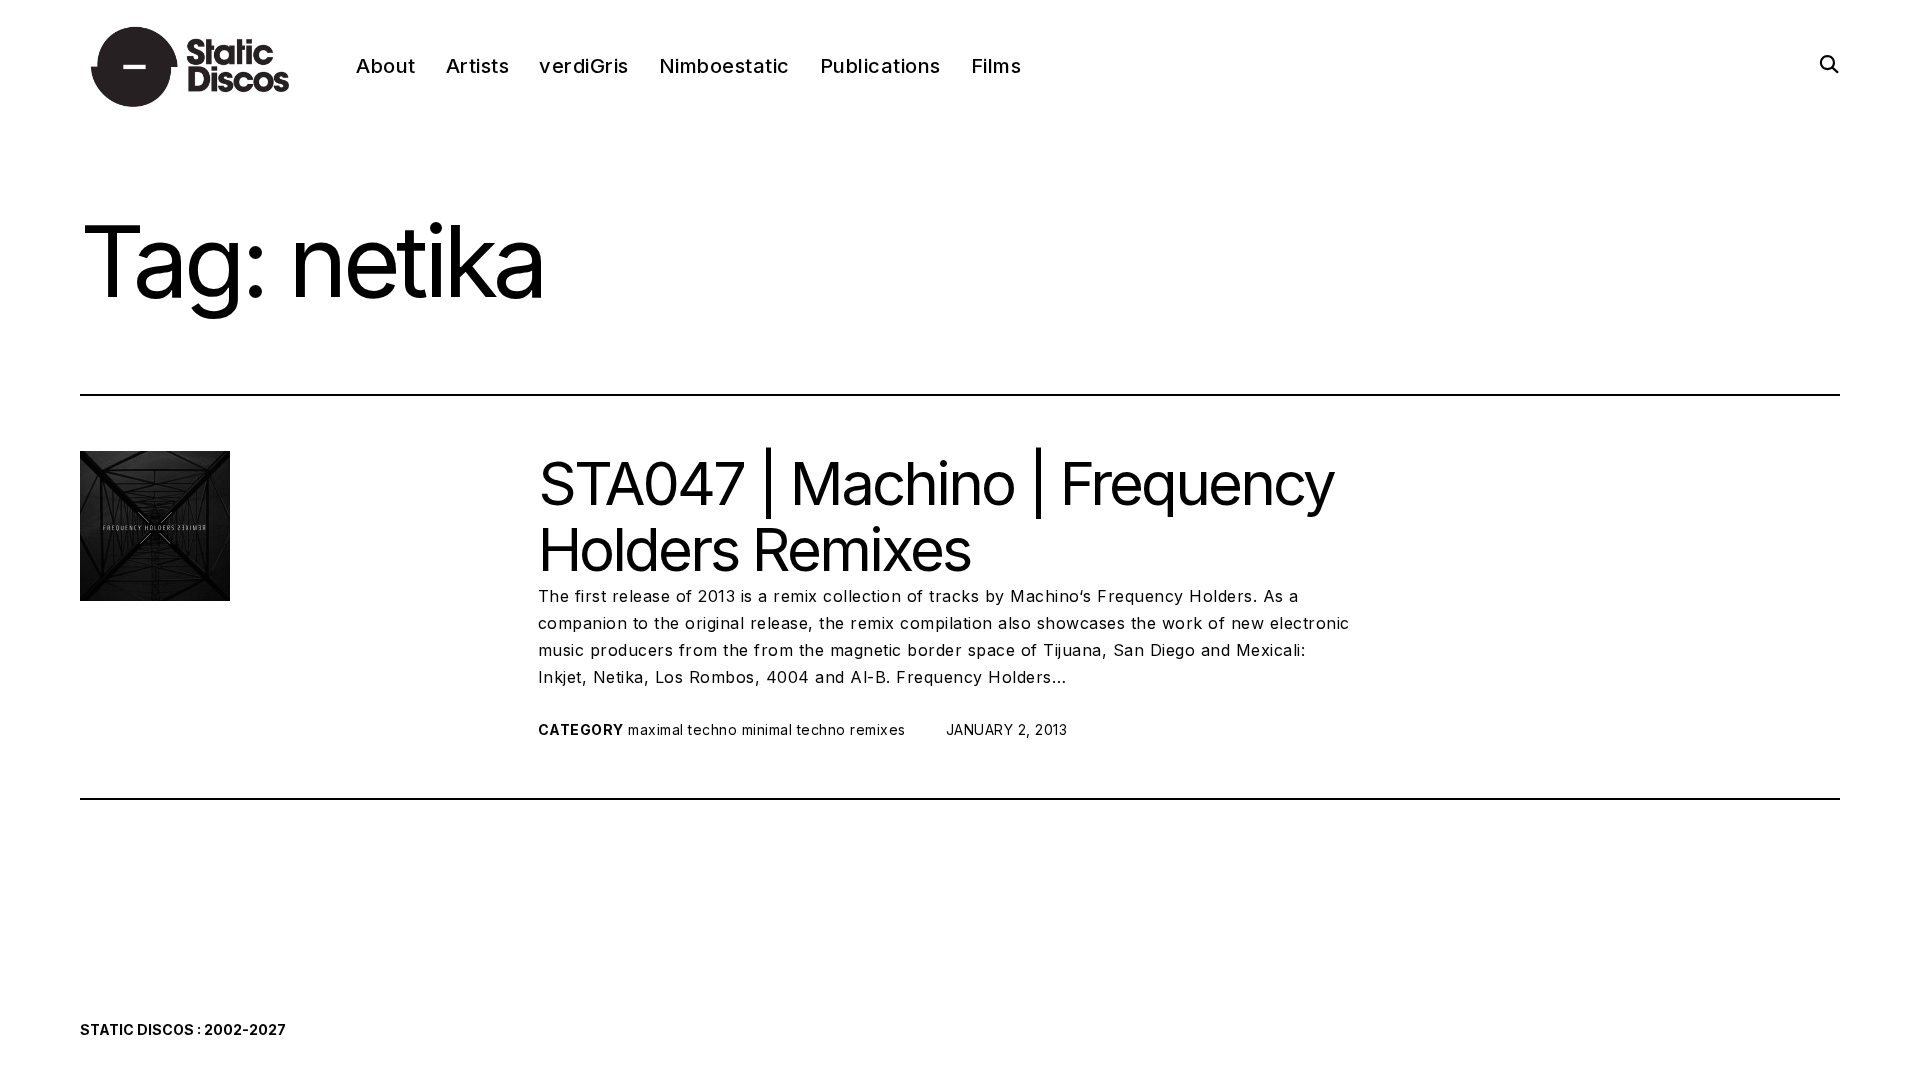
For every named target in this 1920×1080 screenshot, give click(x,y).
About (386, 66)
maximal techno (682, 729)
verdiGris (584, 66)
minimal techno (794, 729)
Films (996, 66)
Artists (478, 66)
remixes (878, 729)
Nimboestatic (724, 66)
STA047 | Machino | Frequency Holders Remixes (936, 516)
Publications (880, 66)
